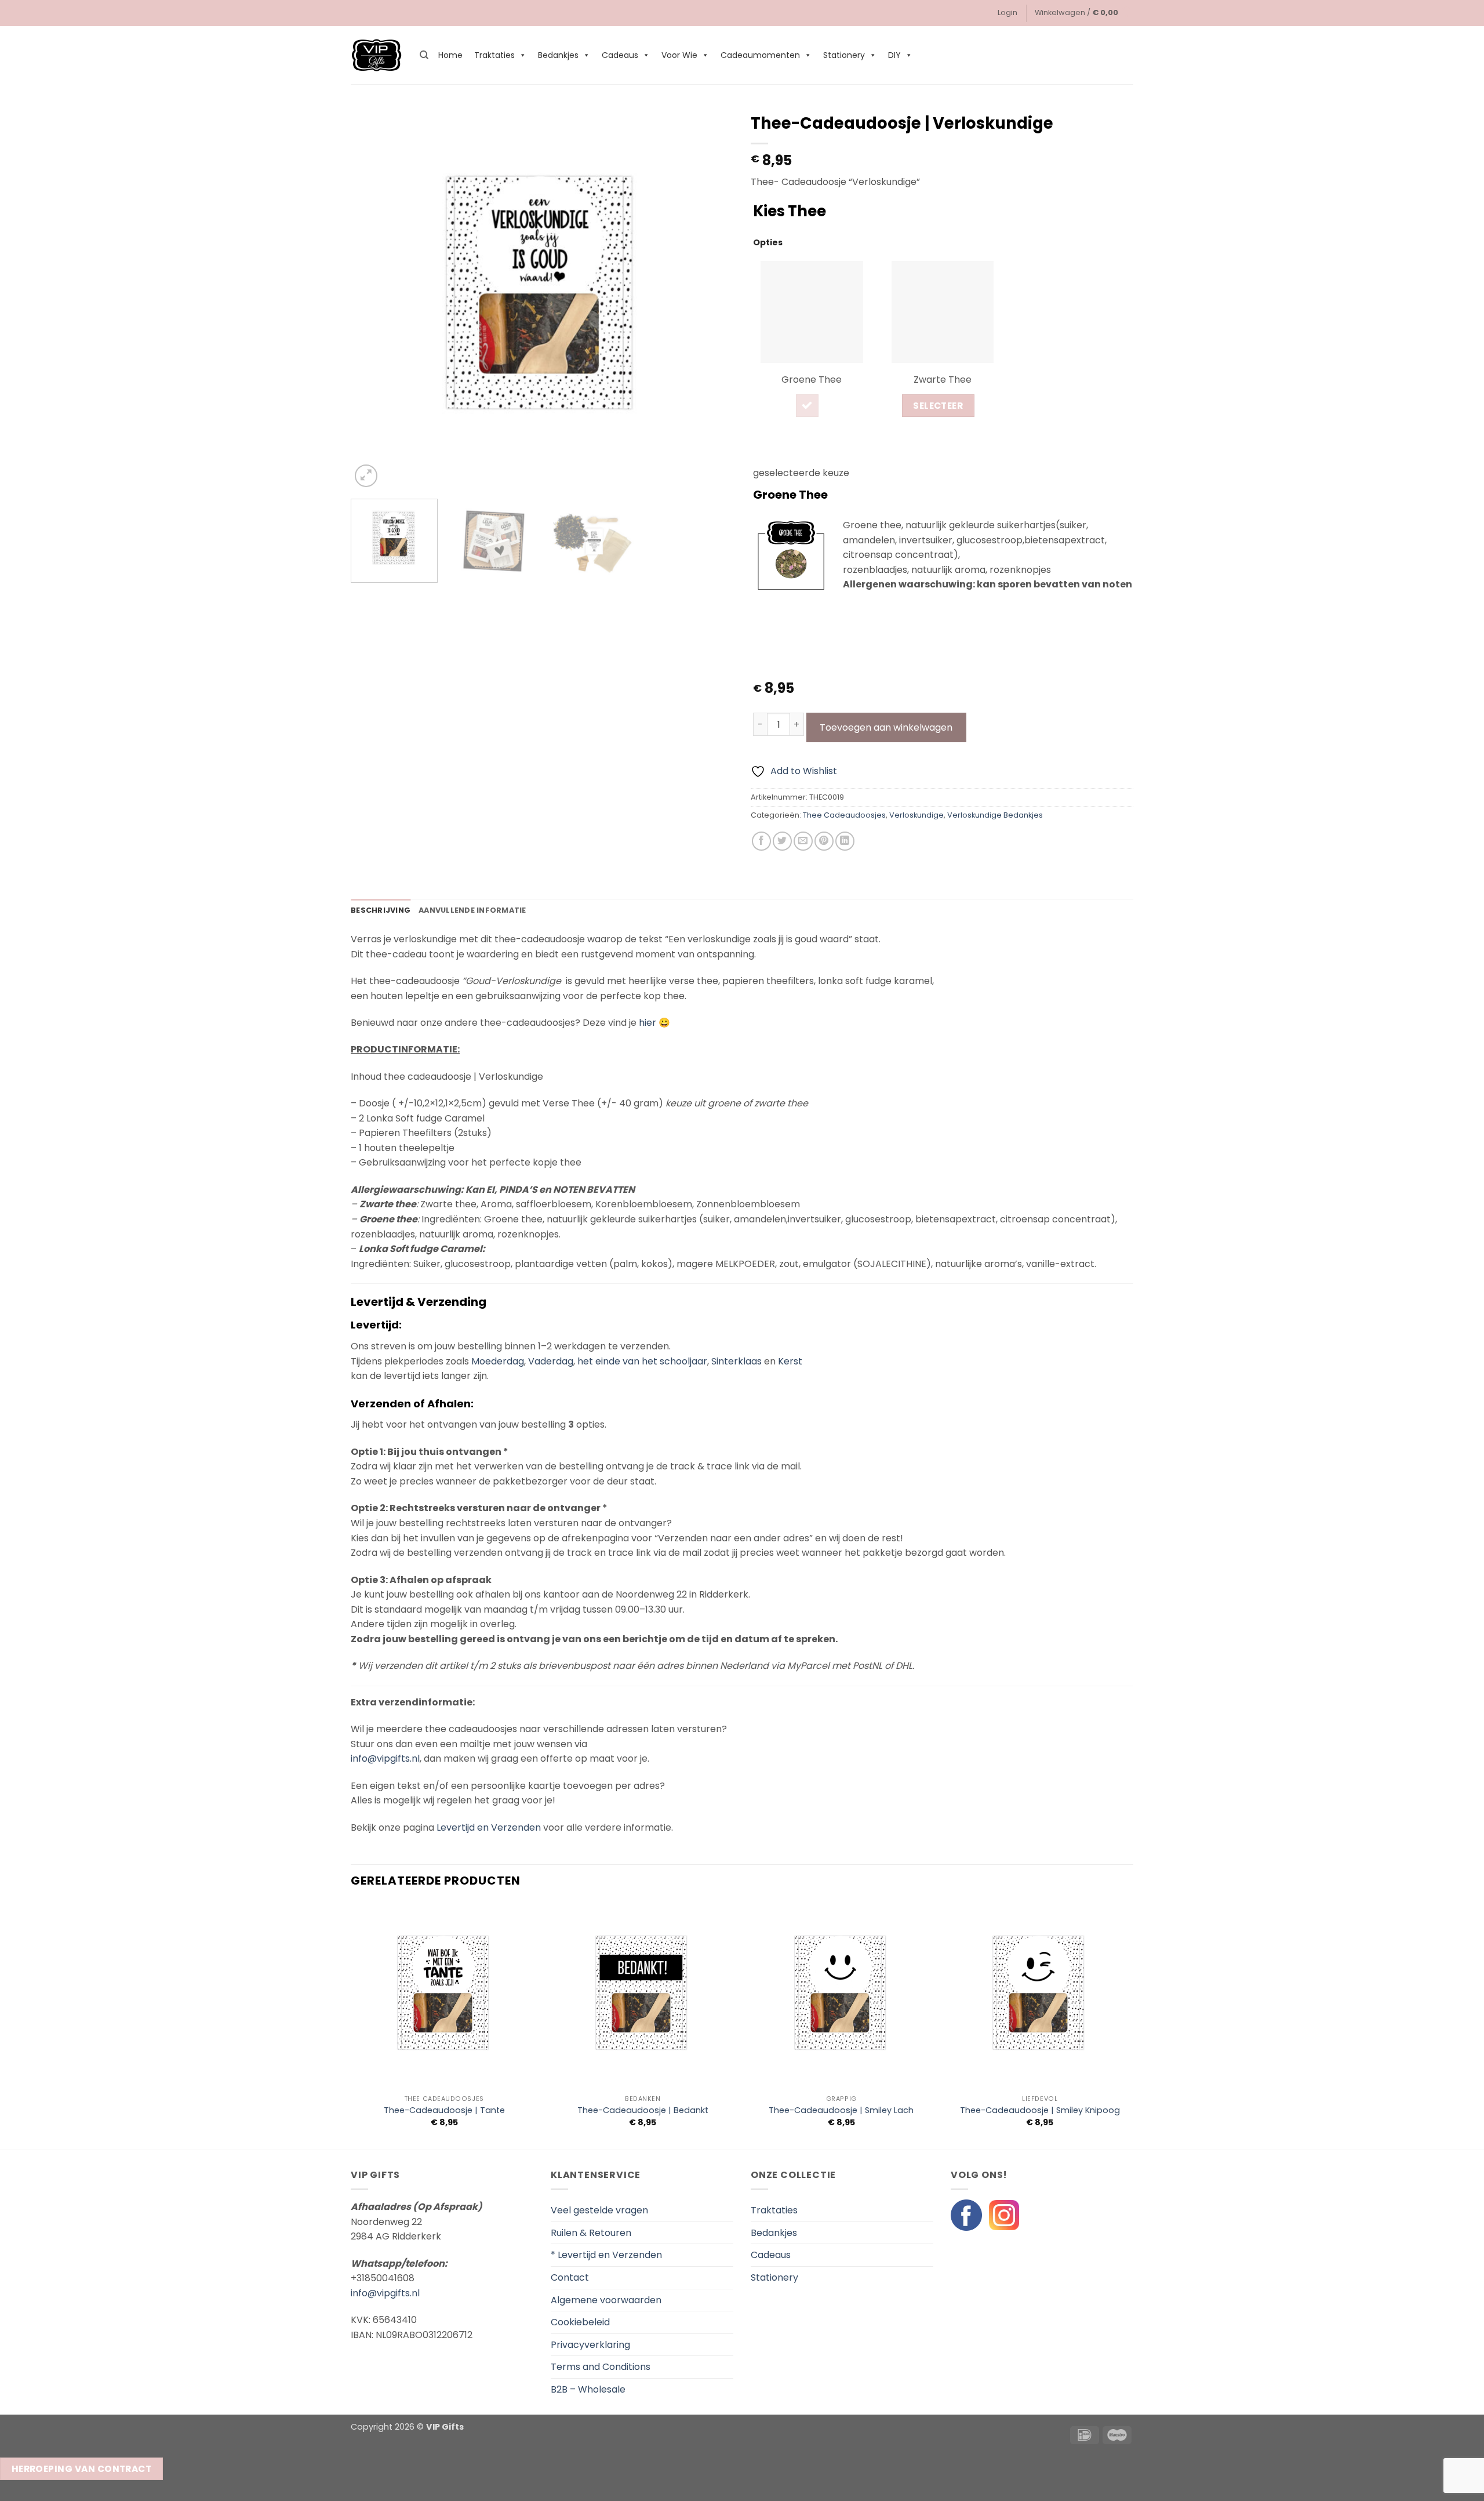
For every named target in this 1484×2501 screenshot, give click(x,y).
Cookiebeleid (580, 2322)
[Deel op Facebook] (761, 841)
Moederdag (498, 1361)
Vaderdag (551, 1361)
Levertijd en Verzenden (489, 1827)
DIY (894, 55)
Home (450, 55)
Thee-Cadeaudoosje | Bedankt (643, 2110)
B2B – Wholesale (588, 2389)
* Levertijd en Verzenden (606, 2255)
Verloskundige (916, 815)
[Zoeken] (424, 55)
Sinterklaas (736, 1361)
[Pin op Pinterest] (824, 841)
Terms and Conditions (601, 2367)
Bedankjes (558, 55)
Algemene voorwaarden (606, 2300)
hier (648, 1023)
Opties (768, 242)
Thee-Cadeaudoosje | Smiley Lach (841, 2110)
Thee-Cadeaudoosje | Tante (444, 2110)
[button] (1007, 13)
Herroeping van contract (82, 2469)
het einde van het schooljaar (642, 1361)
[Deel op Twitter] (782, 841)
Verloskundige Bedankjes (995, 815)
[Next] (711, 299)
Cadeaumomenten (760, 55)
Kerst (790, 1361)
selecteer (938, 406)
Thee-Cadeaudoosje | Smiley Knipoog (1040, 2110)
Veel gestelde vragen (599, 2210)
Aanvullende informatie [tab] (472, 910)
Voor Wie (679, 55)
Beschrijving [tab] (381, 910)
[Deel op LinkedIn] (845, 841)
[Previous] (373, 299)
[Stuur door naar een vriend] (803, 841)
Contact (570, 2277)
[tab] (812, 345)
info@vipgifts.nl (385, 1758)
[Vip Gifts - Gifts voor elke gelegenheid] (377, 55)
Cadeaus (620, 55)
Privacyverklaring (590, 2345)
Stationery (844, 55)
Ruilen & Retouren (591, 2233)
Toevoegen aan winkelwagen (886, 727)
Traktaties (494, 55)
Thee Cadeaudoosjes (844, 815)
